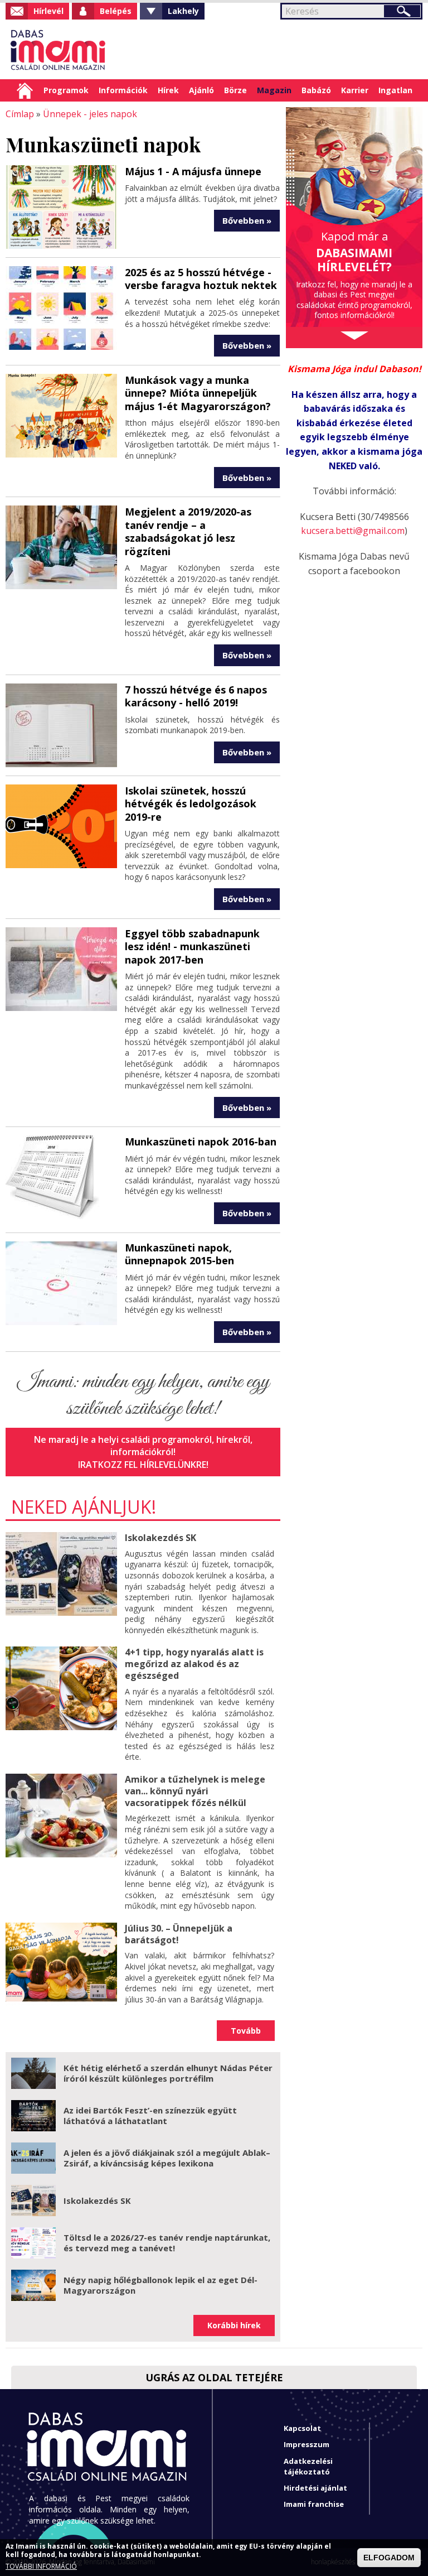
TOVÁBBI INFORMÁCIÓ (41, 2567)
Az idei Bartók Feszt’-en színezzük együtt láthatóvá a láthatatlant (150, 2116)
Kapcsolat (302, 2428)
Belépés (116, 11)
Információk (123, 90)
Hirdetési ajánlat (315, 2488)
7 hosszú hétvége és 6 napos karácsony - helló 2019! (196, 696)
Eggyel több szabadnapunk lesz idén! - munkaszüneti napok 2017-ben (192, 947)
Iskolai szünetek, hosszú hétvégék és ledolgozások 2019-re (191, 804)
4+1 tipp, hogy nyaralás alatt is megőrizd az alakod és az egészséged (194, 1664)
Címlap (25, 90)
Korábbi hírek (234, 2325)
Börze (235, 90)
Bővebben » (247, 220)
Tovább (246, 2031)
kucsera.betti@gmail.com (353, 531)
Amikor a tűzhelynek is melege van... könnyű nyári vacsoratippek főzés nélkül (195, 1791)
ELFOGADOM (389, 2558)
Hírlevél (48, 11)
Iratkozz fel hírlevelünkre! (143, 1465)
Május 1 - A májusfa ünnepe (193, 171)
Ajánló (201, 90)
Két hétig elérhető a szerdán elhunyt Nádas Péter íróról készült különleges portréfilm (168, 2073)
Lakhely (183, 11)
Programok (66, 90)
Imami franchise (314, 2504)
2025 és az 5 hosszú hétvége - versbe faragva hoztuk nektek (201, 279)
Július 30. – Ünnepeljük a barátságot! (179, 1934)
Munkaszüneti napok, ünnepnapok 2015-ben (179, 1254)
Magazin (274, 90)
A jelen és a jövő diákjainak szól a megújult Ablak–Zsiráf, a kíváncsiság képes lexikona (167, 2158)
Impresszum (307, 2444)
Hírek (168, 90)
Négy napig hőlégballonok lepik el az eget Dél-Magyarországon (160, 2285)
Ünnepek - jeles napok (90, 114)
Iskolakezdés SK (160, 1538)
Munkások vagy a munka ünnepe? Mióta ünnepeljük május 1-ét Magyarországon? (198, 393)
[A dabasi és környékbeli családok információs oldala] (57, 49)
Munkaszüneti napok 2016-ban (201, 1142)
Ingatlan (395, 90)
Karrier (355, 90)
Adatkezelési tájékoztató (308, 2466)
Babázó (316, 90)
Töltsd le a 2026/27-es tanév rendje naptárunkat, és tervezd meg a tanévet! (167, 2243)
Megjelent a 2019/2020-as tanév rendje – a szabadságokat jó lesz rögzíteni (188, 531)
